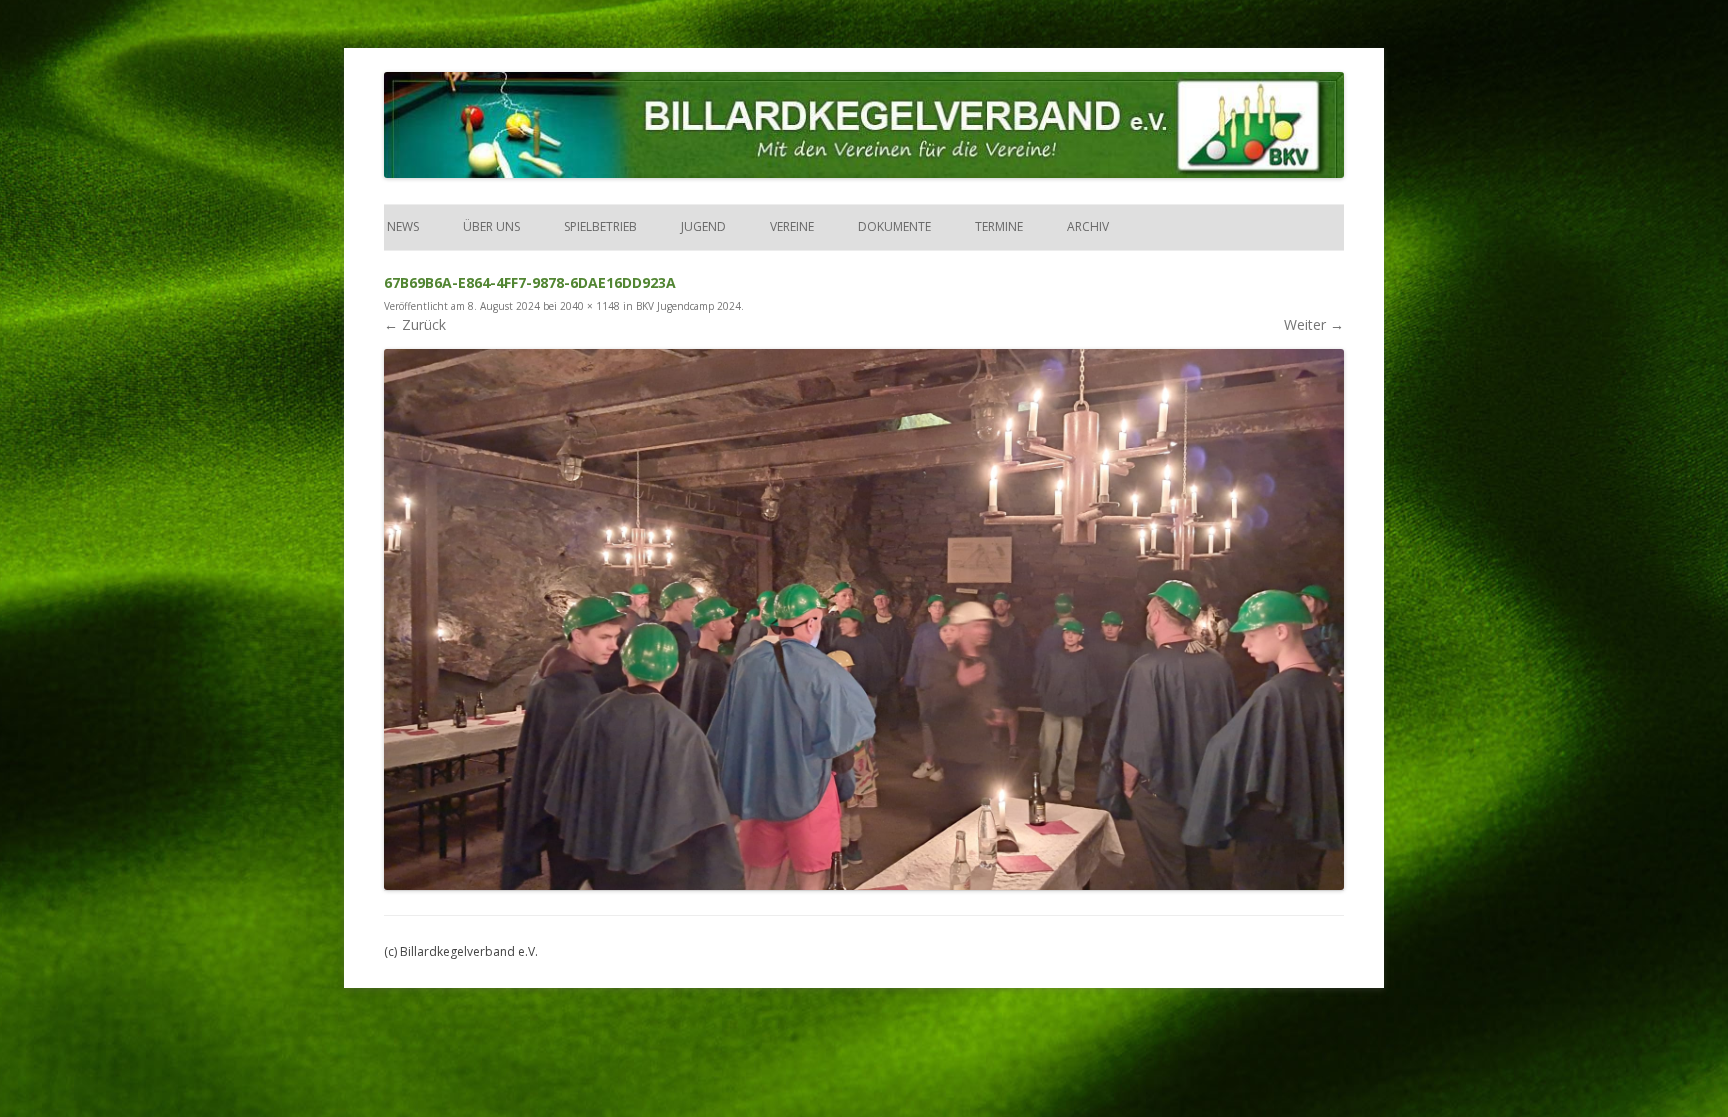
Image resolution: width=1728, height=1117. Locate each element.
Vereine (792, 226)
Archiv (1088, 226)
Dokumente (894, 226)
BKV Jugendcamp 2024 (688, 306)
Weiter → (1314, 324)
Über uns (491, 226)
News (401, 226)
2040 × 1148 (590, 306)
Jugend (703, 226)
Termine (999, 226)
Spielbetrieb (600, 226)
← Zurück (415, 324)
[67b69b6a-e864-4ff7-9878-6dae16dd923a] (864, 619)
